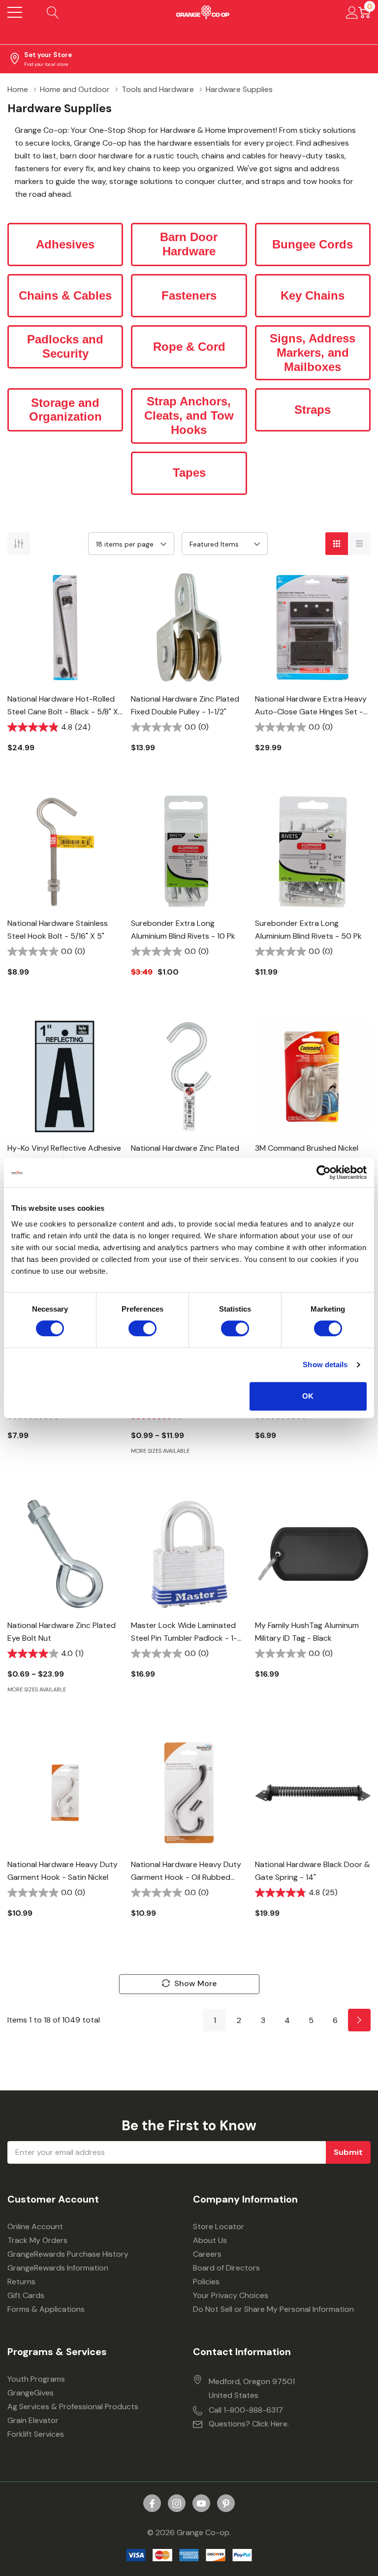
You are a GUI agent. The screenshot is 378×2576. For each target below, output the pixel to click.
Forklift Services (36, 2434)
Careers (207, 2254)
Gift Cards (26, 2295)
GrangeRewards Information (58, 2268)
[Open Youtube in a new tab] (201, 2504)
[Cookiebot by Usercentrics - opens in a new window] (324, 1172)
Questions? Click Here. (249, 2424)
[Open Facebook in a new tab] (152, 2504)
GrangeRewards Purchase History (68, 2254)
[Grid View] (337, 544)
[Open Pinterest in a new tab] (226, 2504)
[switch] (142, 1328)
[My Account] (352, 12)
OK (308, 1396)
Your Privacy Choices (231, 2295)
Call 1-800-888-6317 (246, 2410)
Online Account (35, 2226)
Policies (206, 2282)
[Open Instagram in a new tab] (177, 2504)
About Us (210, 2240)
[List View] (359, 544)
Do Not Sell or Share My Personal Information (273, 2309)
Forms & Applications (46, 2309)
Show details (325, 1365)
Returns (21, 2282)
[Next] (359, 2020)
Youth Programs (36, 2379)
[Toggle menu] (15, 12)
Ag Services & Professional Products (73, 2407)
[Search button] (53, 12)
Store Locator (219, 2226)
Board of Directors (226, 2268)
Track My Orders (37, 2240)
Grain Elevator (33, 2420)
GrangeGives (31, 2393)
